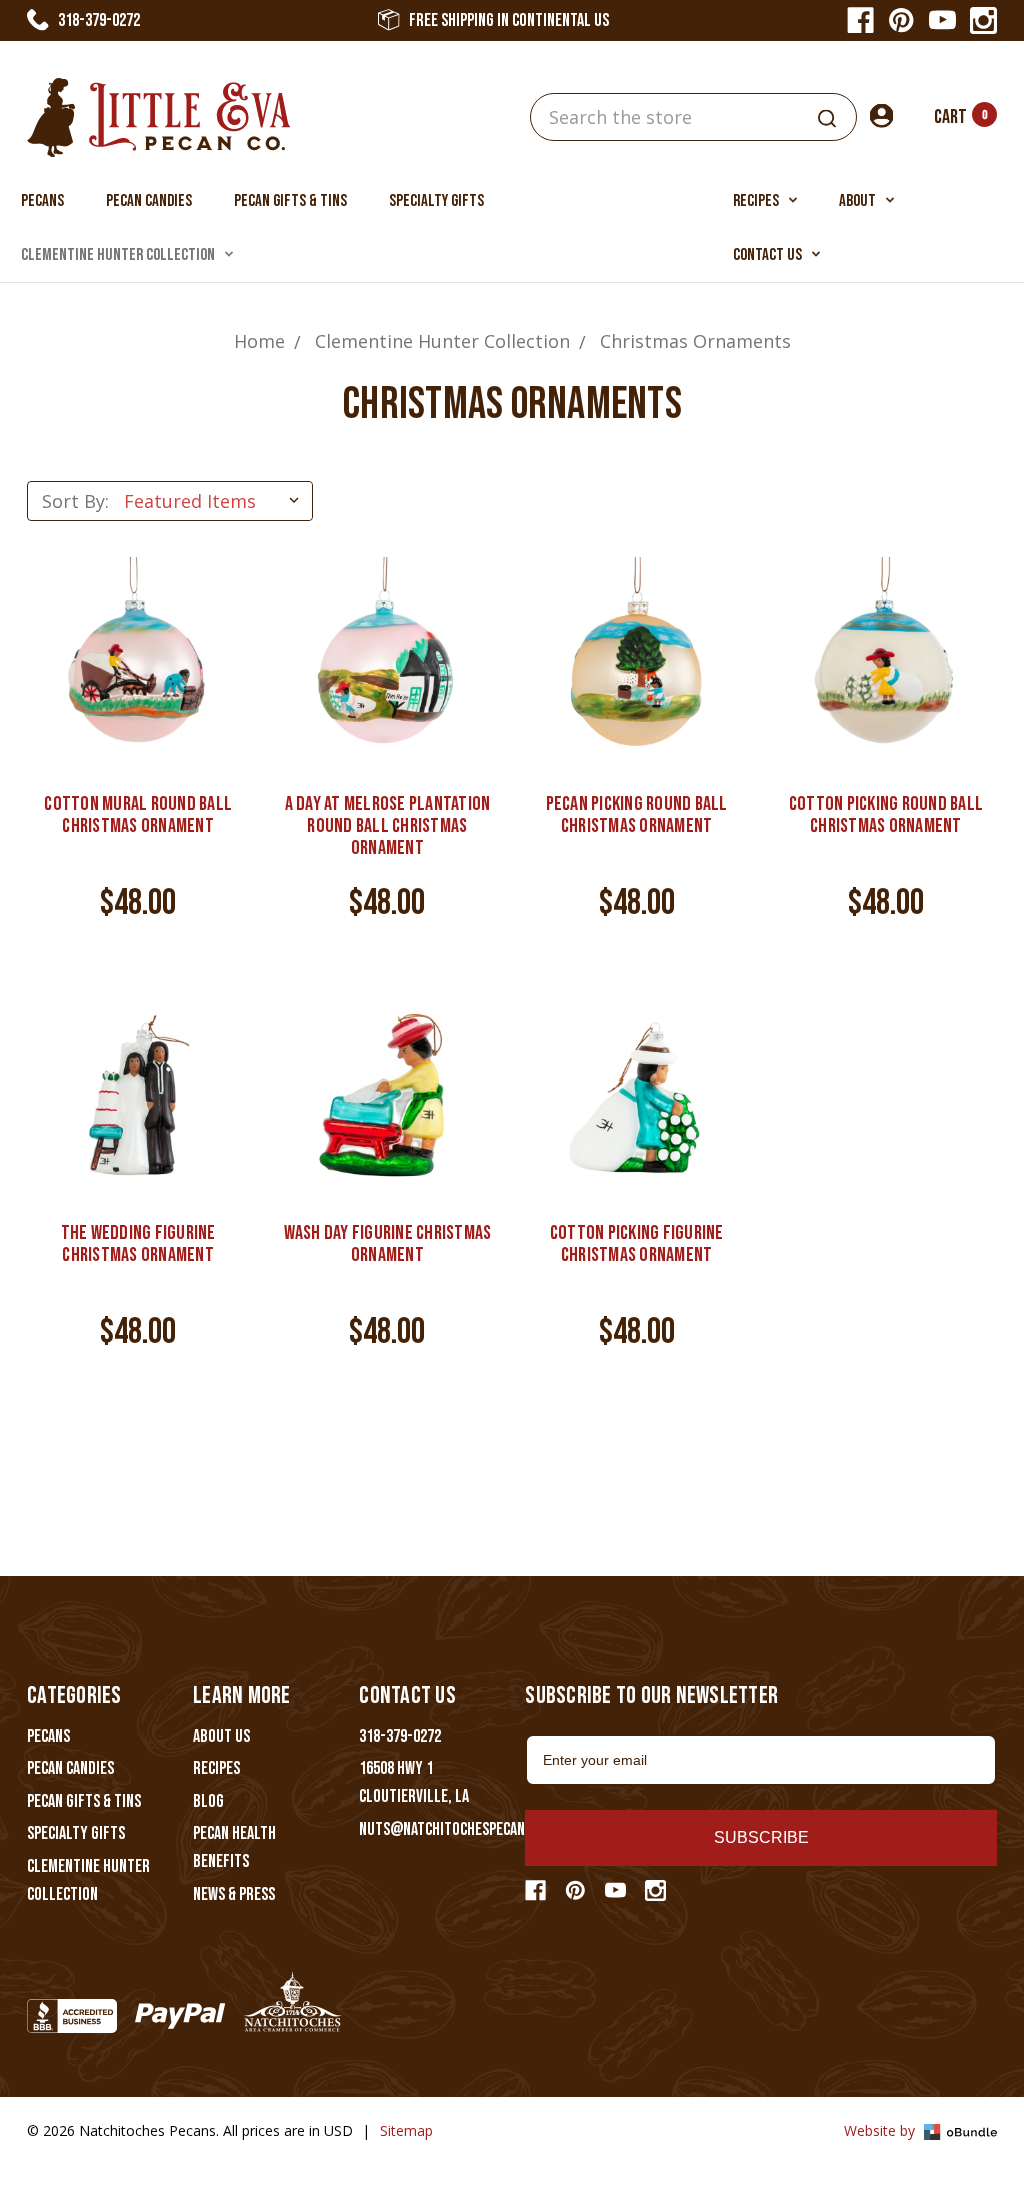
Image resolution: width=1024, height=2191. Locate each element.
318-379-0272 (99, 20)
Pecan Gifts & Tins (290, 201)
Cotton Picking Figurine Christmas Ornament (637, 1244)
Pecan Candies (149, 201)
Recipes (757, 201)
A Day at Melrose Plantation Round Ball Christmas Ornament (388, 826)
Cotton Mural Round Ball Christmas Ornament (138, 815)
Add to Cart (138, 690)
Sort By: (75, 501)
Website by (881, 2130)
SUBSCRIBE (761, 1837)
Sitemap (406, 2130)
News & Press (234, 1894)
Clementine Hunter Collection (119, 255)
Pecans (42, 201)
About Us (221, 1736)
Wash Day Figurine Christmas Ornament (388, 1244)
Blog (208, 1801)
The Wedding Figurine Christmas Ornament (138, 1244)
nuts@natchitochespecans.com (460, 1829)
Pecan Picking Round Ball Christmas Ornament (637, 815)
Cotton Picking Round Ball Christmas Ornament (886, 815)
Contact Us (769, 255)
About (859, 201)
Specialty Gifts (436, 201)
